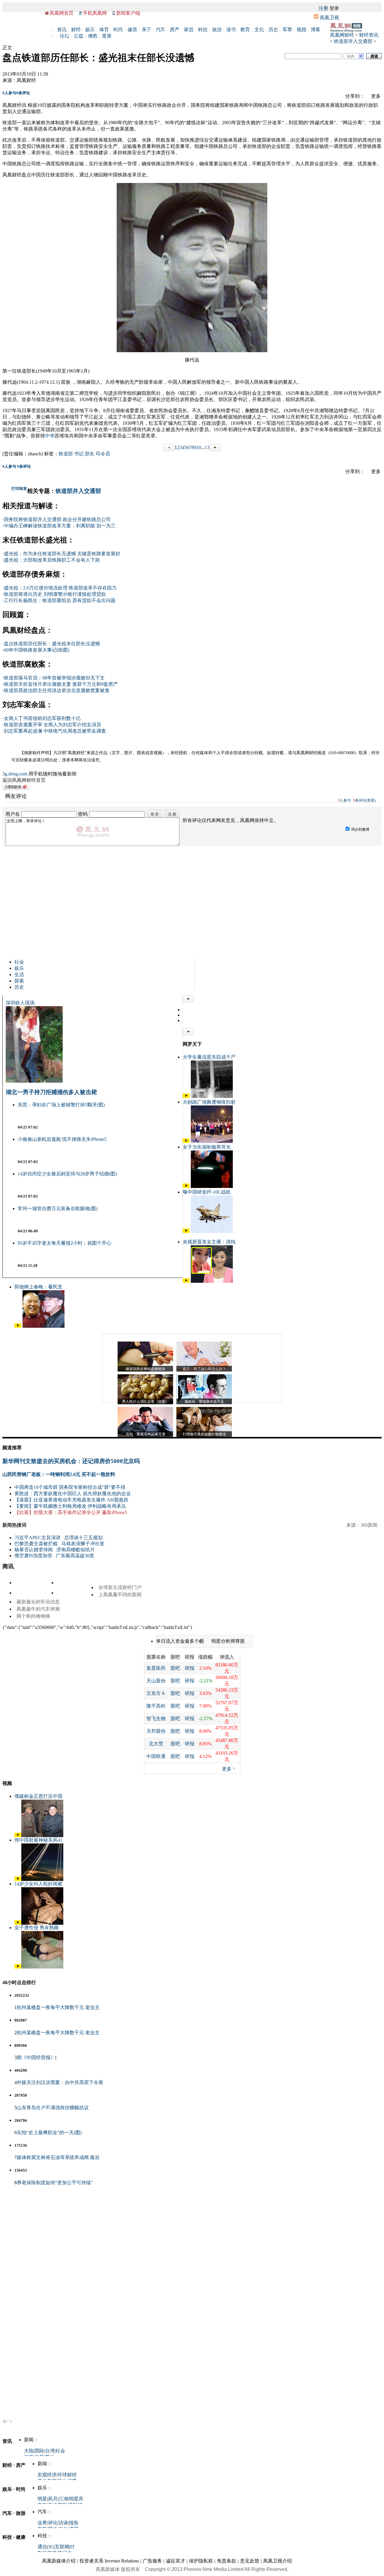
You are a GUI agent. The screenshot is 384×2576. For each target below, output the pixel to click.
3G (51, 2547)
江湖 (63, 2499)
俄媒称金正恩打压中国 (38, 1796)
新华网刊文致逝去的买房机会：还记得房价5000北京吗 (71, 1461)
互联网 (62, 2547)
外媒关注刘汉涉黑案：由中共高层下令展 (60, 2082)
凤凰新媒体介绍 (59, 2561)
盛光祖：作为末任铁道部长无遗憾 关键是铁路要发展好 (62, 554)
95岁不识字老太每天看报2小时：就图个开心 (64, 1243)
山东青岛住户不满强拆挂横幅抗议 (53, 2108)
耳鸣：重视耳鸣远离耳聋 (145, 1434)
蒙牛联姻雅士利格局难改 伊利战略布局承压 (80, 1506)
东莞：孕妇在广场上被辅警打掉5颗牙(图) (61, 1105)
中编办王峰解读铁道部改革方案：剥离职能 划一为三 (60, 526)
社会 (19, 962)
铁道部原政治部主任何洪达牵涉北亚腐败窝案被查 (57, 690)
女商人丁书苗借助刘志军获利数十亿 (42, 718)
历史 (273, 30)
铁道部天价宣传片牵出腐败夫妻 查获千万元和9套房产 (61, 684)
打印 (15, 489)
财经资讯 (369, 35)
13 (207, 447)
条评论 (23, 93)
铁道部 (66, 454)
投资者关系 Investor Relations (109, 2561)
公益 (79, 36)
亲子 (146, 30)
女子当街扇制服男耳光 (207, 1147)
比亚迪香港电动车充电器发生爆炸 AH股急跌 (81, 1500)
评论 (53, 2523)
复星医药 (156, 1668)
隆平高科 (156, 1706)
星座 (107, 36)
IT (72, 2547)
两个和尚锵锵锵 (33, 1616)
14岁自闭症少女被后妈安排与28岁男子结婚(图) (67, 1174)
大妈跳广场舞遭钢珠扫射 (209, 1102)
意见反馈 (250, 2561)
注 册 (172, 814)
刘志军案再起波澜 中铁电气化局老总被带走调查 (55, 731)
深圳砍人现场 (20, 1003)
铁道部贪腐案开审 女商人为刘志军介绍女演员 (52, 725)
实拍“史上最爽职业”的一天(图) (49, 2132)
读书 (231, 30)
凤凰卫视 (329, 18)
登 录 (155, 814)
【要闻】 (24, 1506)
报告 (74, 2523)
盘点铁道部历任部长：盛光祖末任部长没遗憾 (52, 644)
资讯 (62, 30)
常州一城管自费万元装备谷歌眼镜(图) (58, 1209)
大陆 (29, 2451)
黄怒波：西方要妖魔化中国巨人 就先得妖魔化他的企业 (73, 1493)
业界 (42, 2523)
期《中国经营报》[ (37, 2057)
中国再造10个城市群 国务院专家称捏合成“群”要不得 (70, 1487)
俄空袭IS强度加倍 (33, 1556)
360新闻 (369, 1525)
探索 (19, 981)
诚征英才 (175, 2561)
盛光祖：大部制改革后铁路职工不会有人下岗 (52, 560)
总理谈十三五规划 (83, 1538)
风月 (53, 2499)
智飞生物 (156, 1718)
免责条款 (226, 2561)
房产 (175, 30)
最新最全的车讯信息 (38, 1602)
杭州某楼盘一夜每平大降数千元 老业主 (58, 2007)
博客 (316, 30)
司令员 (103, 454)
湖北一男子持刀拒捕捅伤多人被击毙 (51, 1092)
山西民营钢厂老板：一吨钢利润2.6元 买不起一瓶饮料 (59, 1474)
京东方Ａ (156, 1693)
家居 (189, 30)
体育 (104, 30)
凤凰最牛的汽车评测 (38, 1609)
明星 (42, 2499)
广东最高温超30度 (75, 1556)
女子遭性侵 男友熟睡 (37, 1928)
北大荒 (156, 1744)
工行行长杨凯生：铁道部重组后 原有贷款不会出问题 (60, 600)
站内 (351, 56)
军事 (287, 30)
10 (199, 447)
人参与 (9, 93)
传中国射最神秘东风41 (38, 1840)
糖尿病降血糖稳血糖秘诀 (145, 1369)
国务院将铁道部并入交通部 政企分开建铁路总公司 (57, 519)
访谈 (63, 2523)
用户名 (13, 814)
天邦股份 (156, 1731)
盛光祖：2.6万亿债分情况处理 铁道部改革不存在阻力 (60, 588)
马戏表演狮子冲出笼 (83, 1544)
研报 (190, 1668)
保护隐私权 (201, 2561)
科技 (203, 30)
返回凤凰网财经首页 (24, 780)
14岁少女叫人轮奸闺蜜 (38, 1884)
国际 (39, 2451)
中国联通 (156, 1756)
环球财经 (67, 2475)
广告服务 (152, 2561)
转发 (23, 489)
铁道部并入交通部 (353, 41)
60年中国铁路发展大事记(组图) (37, 650)
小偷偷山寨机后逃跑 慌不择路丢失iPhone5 (62, 1139)
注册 (323, 8)
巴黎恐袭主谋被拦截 (36, 1544)
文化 (259, 30)
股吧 (175, 1668)
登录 (334, 8)
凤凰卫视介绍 (277, 2561)
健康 (132, 30)
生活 (19, 975)
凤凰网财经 (342, 35)
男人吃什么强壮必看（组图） (145, 1402)
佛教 (93, 36)
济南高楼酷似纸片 (76, 1550)
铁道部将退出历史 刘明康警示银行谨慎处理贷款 (55, 594)
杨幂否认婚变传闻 (34, 1550)
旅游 (217, 30)
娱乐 (90, 30)
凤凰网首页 (61, 13)
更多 (227, 1769)
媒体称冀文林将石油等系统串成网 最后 (58, 2157)
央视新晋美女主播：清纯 (209, 1242)
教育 (245, 30)
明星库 (76, 2499)
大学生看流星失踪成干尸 (209, 1057)
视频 (301, 30)
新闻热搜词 (14, 1525)
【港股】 (24, 1500)
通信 (42, 2547)
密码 (83, 814)
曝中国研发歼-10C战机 (207, 1192)
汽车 (160, 30)
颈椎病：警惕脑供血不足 (204, 1402)
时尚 (118, 30)
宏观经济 (47, 2475)
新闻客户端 (128, 13)
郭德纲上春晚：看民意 (38, 1287)
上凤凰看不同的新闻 (120, 1595)
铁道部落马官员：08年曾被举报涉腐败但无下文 (54, 678)
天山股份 (156, 1681)
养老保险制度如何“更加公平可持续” (55, 2183)
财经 (76, 30)
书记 (79, 454)
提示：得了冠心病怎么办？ (204, 1369)
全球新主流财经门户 (120, 1587)
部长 (90, 454)
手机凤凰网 (95, 13)
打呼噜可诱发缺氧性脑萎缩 (204, 1434)
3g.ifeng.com (15, 774)
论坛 (64, 36)
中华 (50, 436)
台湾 (50, 2451)
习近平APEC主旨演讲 (37, 1538)
